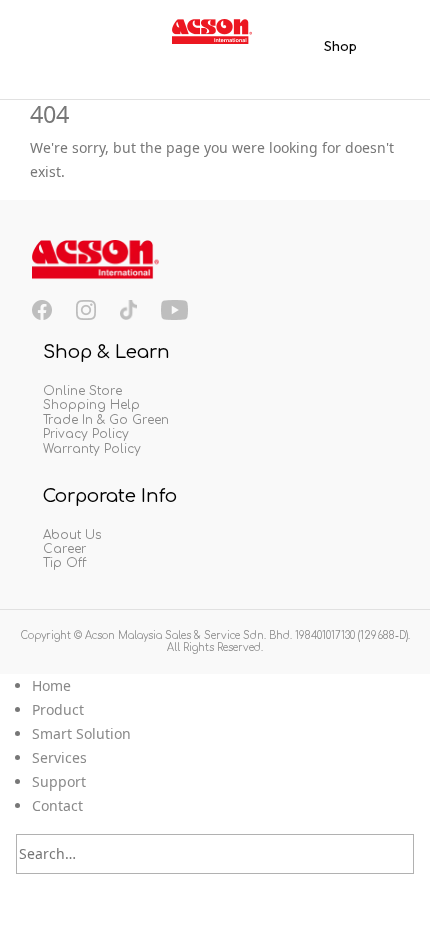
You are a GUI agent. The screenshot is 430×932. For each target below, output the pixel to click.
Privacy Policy (86, 434)
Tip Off (64, 563)
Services (59, 757)
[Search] (399, 855)
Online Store (82, 391)
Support (59, 781)
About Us (72, 535)
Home (51, 685)
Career (64, 549)
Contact (57, 805)
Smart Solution (81, 733)
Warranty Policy (92, 449)
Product (58, 709)
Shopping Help (91, 405)
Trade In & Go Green (106, 420)
